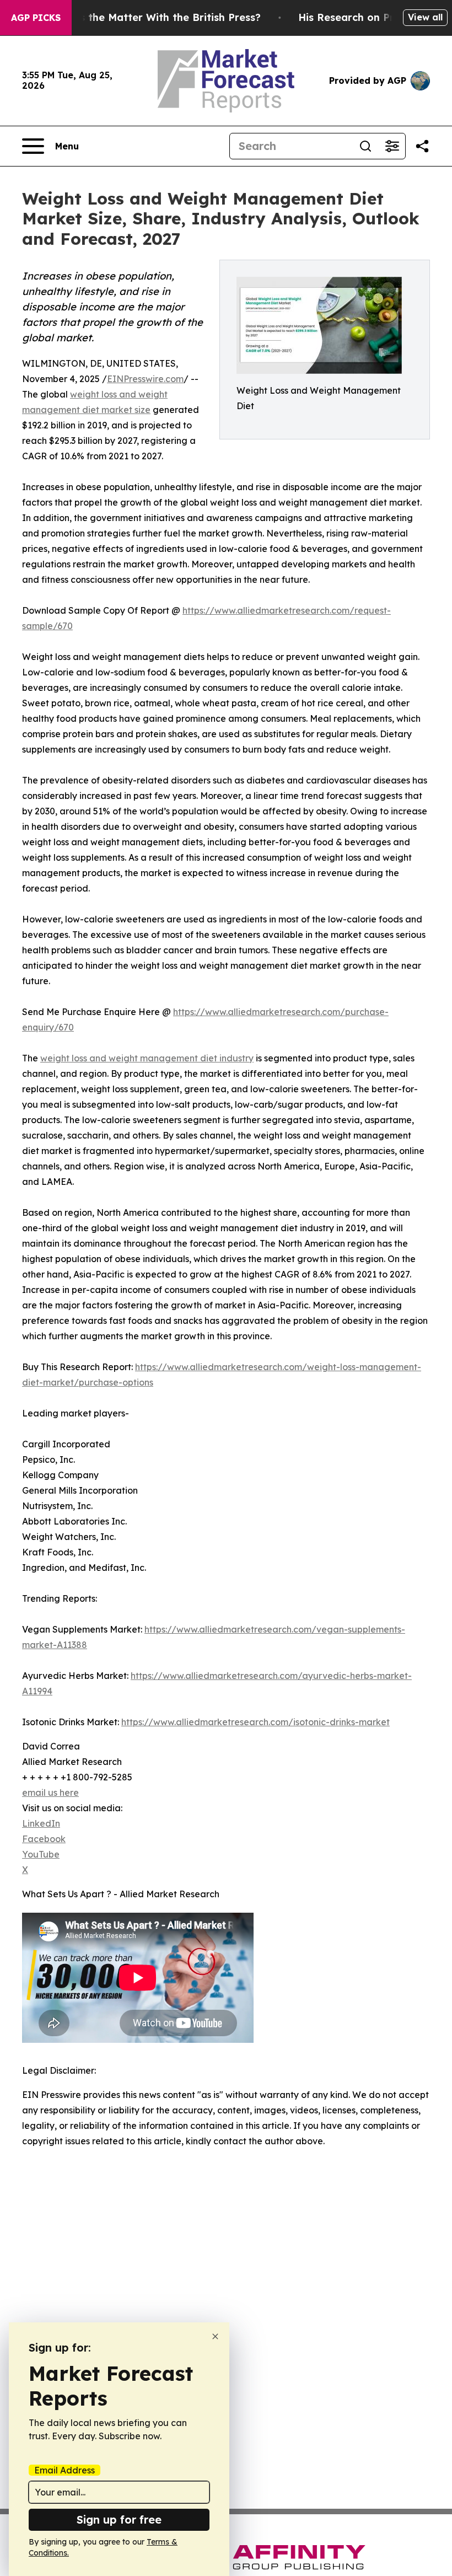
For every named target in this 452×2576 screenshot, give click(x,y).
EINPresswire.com (145, 379)
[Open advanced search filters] (392, 146)
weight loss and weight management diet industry (147, 1058)
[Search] (365, 146)
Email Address (64, 2470)
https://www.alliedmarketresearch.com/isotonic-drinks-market (255, 1722)
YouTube (41, 1854)
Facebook (44, 1839)
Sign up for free (119, 2519)
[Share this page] (422, 146)
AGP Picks (36, 18)
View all (425, 17)
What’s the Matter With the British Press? (155, 17)
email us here (50, 1793)
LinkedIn (41, 1823)
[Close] (215, 2336)
